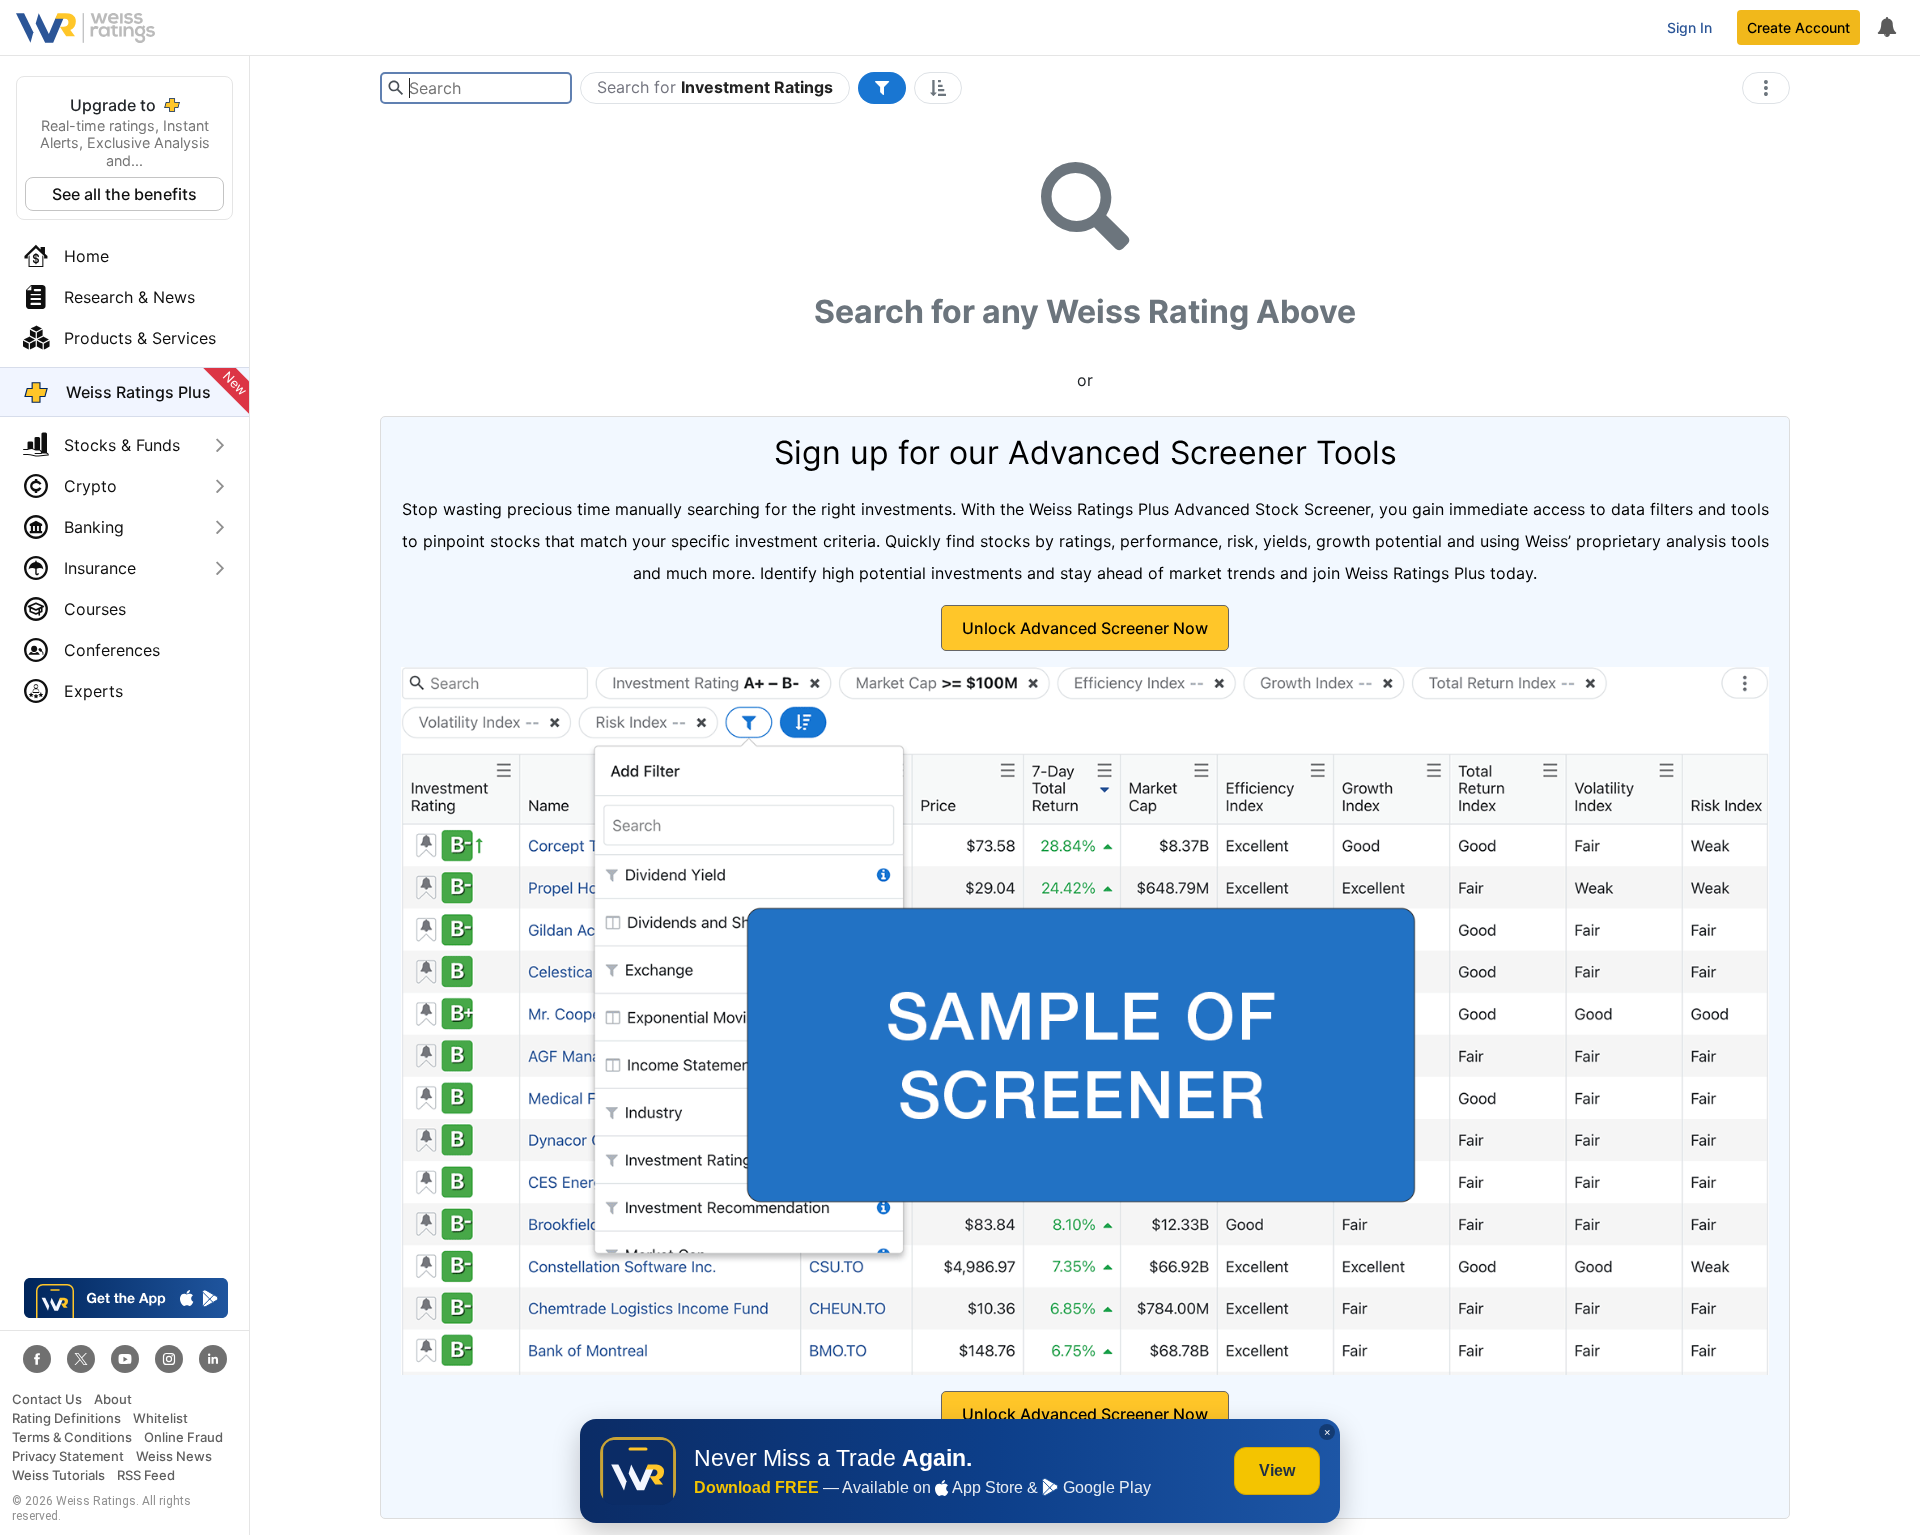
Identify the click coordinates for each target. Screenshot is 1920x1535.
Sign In (1689, 27)
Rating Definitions (66, 1418)
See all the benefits (124, 194)
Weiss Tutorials (58, 1475)
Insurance (100, 568)
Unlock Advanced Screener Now (1085, 628)
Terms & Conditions (72, 1437)
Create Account (1798, 27)
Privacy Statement (68, 1456)
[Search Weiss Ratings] (395, 88)
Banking (94, 527)
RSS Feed (146, 1475)
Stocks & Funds (122, 445)
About (113, 1399)
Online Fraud (183, 1437)
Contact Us (47, 1399)
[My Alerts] (1886, 28)
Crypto (90, 486)
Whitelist (160, 1418)
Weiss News (174, 1456)
